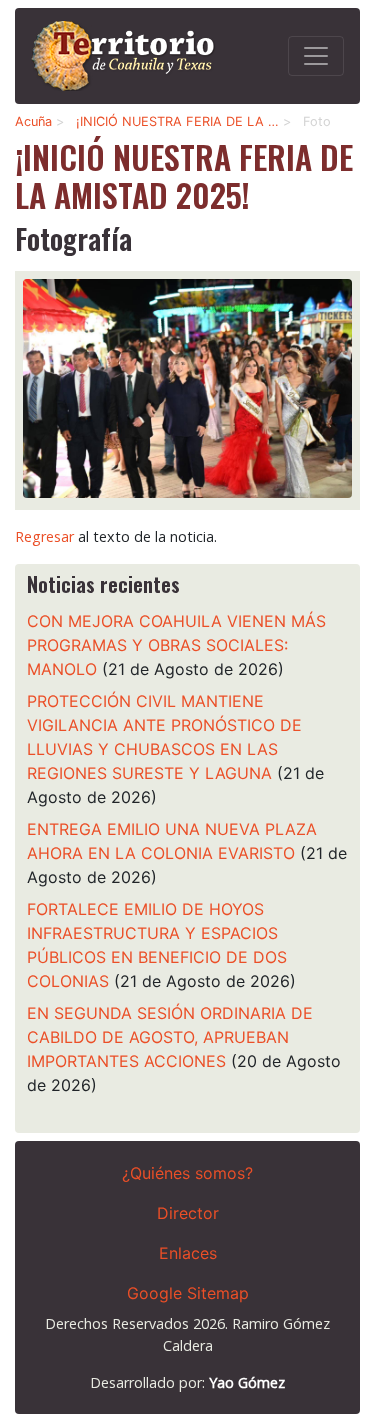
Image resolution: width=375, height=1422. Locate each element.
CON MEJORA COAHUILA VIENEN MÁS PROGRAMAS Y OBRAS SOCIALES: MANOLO (176, 645)
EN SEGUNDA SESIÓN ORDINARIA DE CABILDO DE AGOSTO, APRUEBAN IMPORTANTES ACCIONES (170, 1037)
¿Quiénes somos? (187, 1173)
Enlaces (188, 1253)
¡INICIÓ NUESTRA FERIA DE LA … (177, 121)
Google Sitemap (188, 1293)
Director (188, 1213)
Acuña (33, 121)
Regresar (44, 536)
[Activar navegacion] (316, 56)
